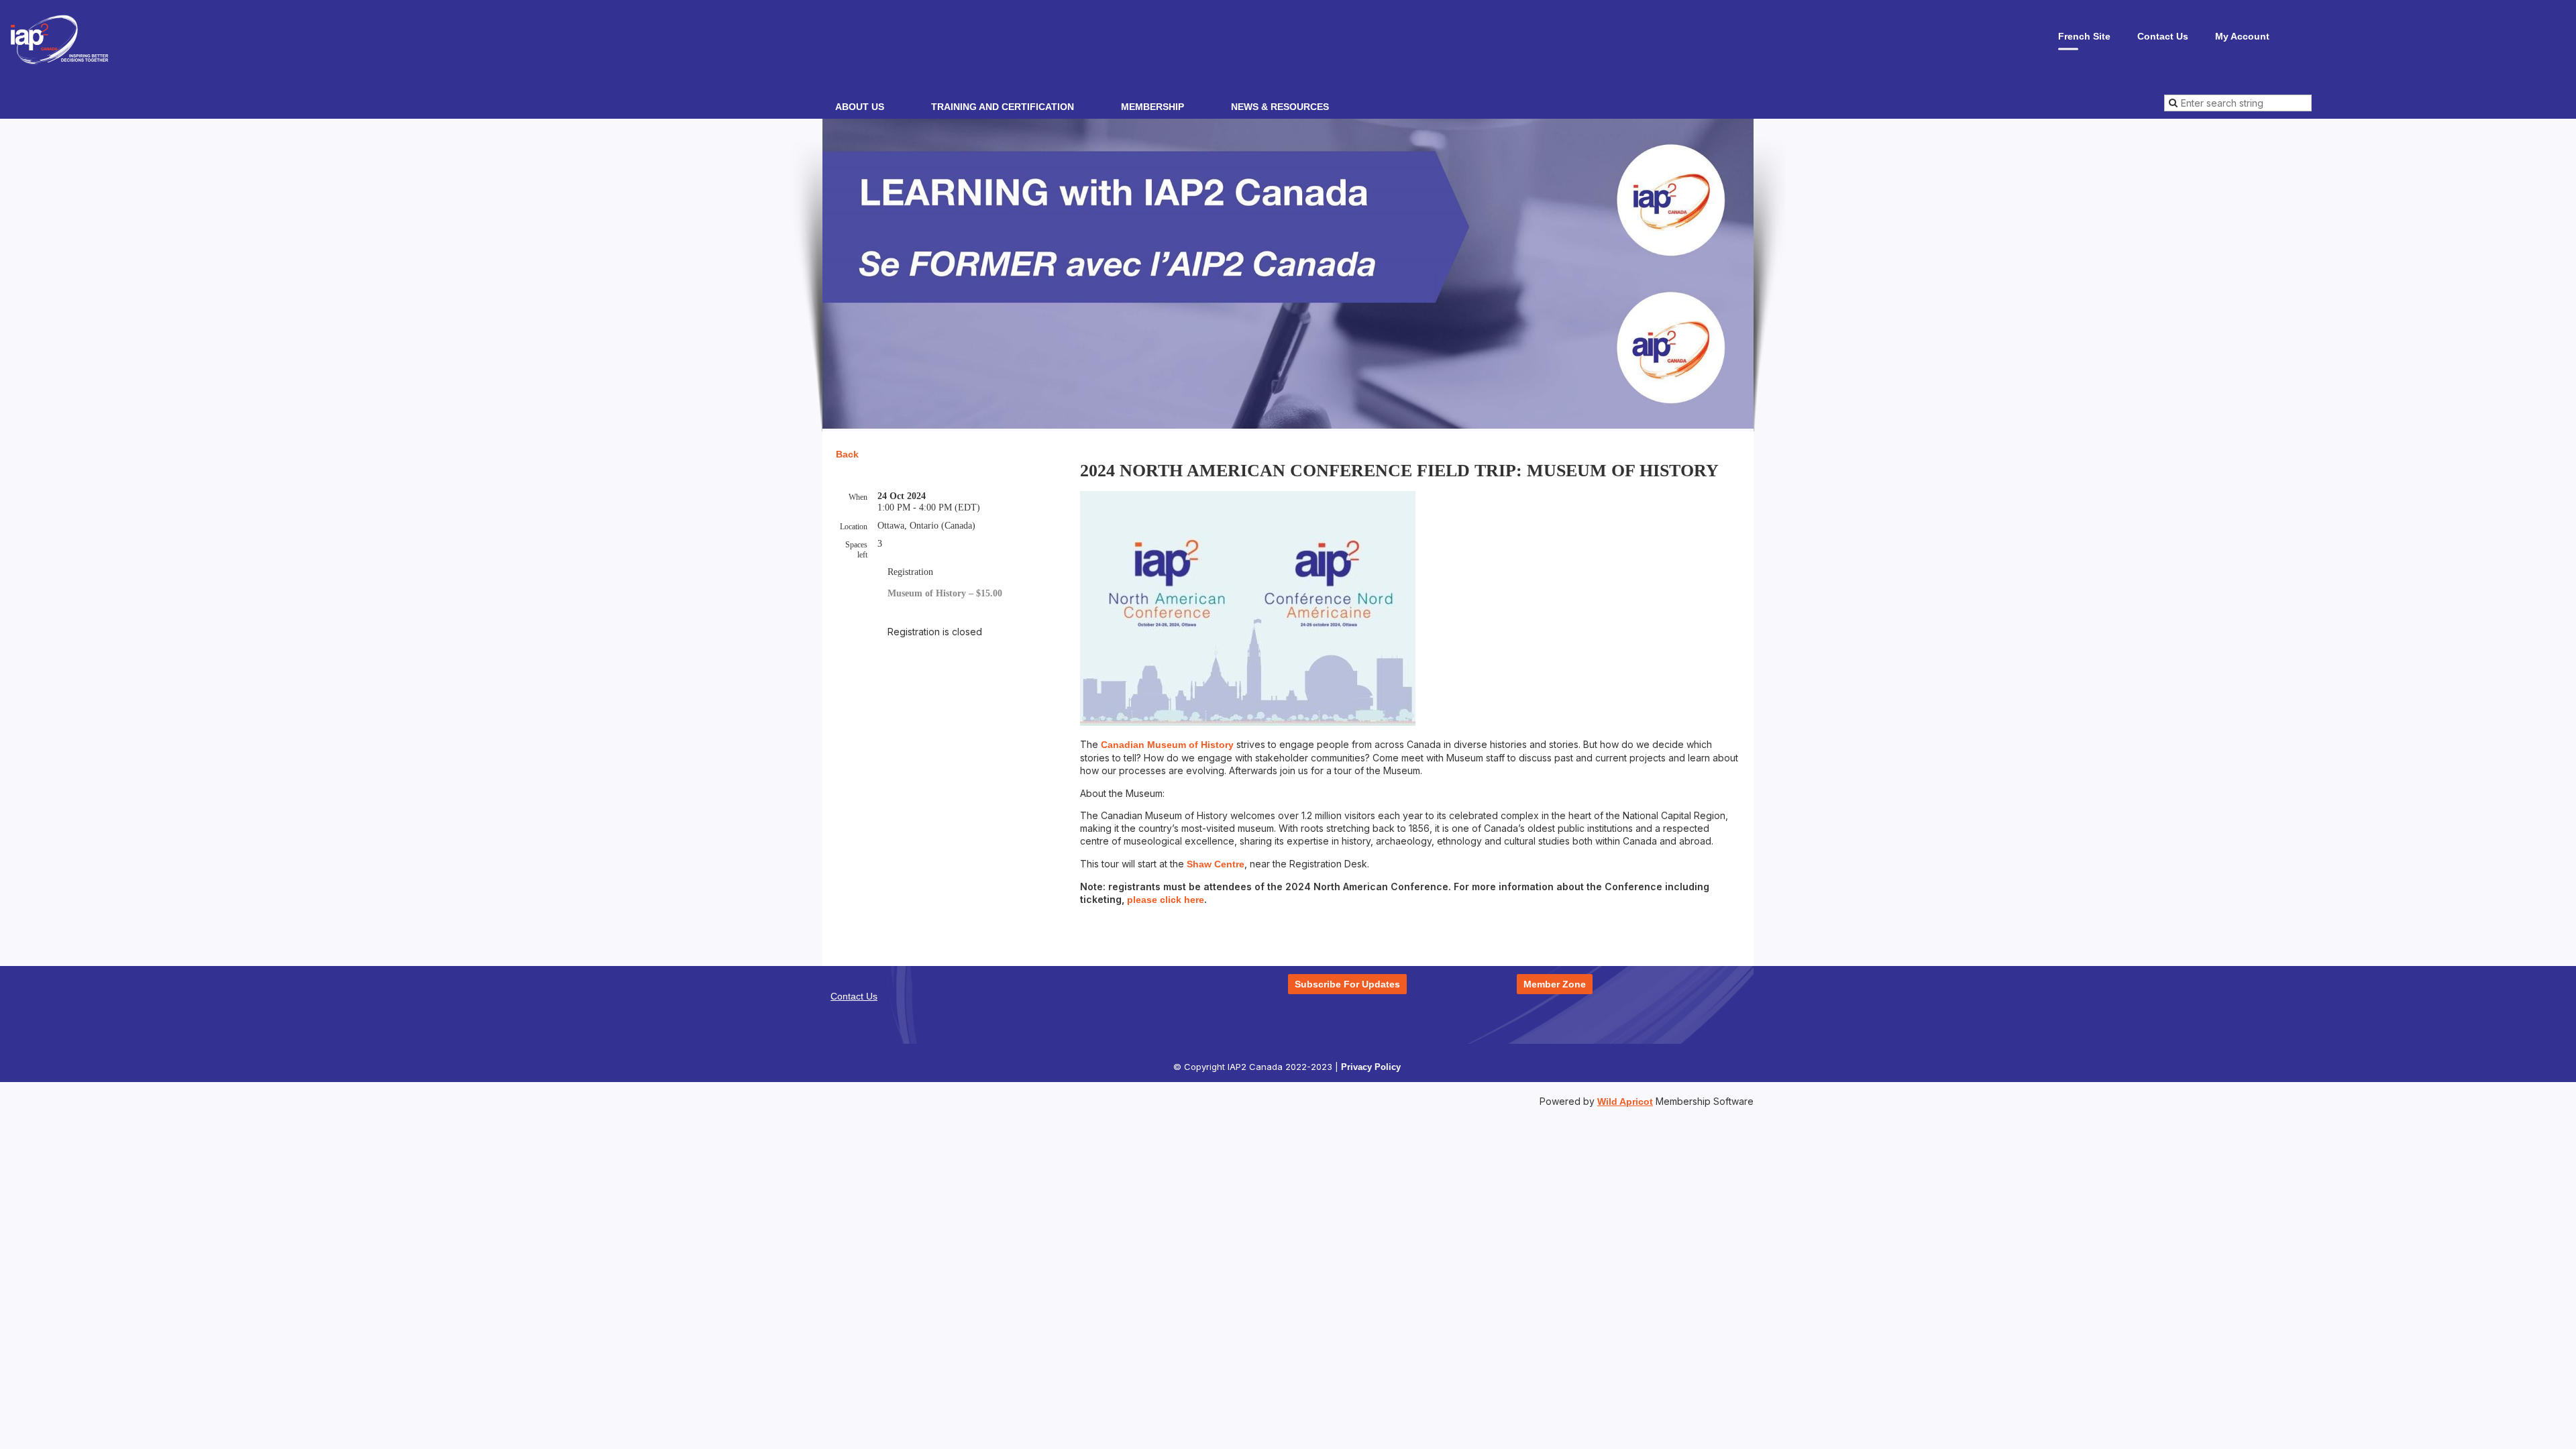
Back (847, 454)
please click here (1166, 900)
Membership (1152, 107)
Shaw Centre (1216, 864)
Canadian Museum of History (1167, 745)
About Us (860, 107)
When (858, 497)
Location (854, 527)
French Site (2084, 36)
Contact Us (2163, 36)
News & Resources (1280, 107)
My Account (2242, 36)
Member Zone (1555, 984)
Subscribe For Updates (1347, 984)
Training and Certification (1003, 107)
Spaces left (856, 550)
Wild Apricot (1625, 1102)
